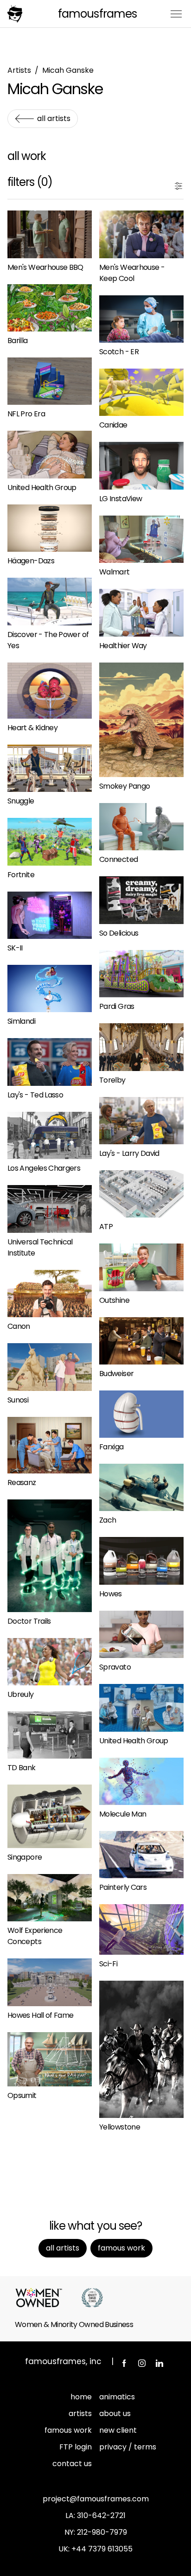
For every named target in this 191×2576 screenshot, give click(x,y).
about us (115, 2413)
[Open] (178, 184)
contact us (72, 2464)
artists (80, 2413)
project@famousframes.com (96, 2499)
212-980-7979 (102, 2532)
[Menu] (176, 13)
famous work (68, 2430)
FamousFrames (97, 14)
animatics (117, 2397)
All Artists (54, 118)
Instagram (142, 2363)
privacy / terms (128, 2447)
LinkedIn (159, 2363)
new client (118, 2430)
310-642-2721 (101, 2515)
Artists (19, 70)
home (81, 2397)
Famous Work (121, 2248)
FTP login (76, 2447)
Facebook (124, 2363)
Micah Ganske (68, 70)
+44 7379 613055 (102, 2549)
